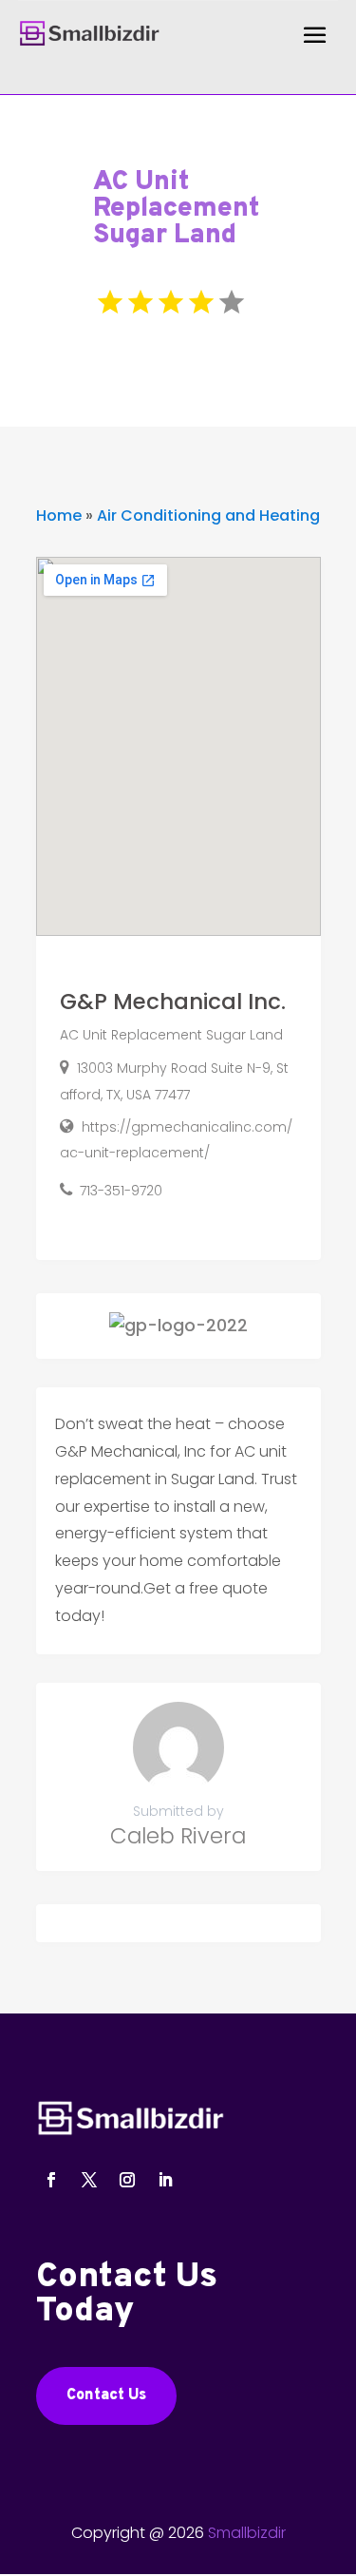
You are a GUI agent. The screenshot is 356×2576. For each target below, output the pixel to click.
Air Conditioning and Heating (208, 515)
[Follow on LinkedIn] (165, 2180)
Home (59, 515)
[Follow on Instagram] (127, 2180)
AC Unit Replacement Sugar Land (171, 1035)
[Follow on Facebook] (51, 2180)
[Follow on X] (89, 2180)
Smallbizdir (247, 2533)
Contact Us (106, 2395)
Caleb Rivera (178, 1836)
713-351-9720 (121, 1191)
